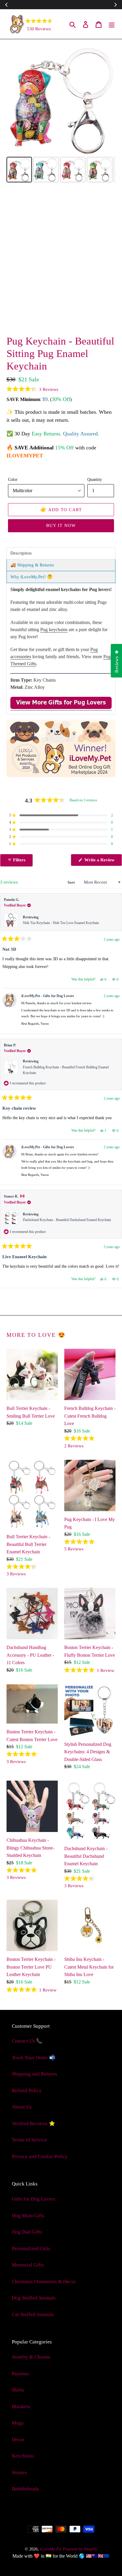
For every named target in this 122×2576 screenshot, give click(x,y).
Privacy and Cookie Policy (40, 2156)
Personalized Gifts (31, 2249)
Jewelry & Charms (31, 2357)
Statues (19, 2472)
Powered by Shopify (80, 2549)
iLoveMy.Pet (51, 2549)
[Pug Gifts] (61, 708)
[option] (31, 317)
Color (13, 479)
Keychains (23, 2456)
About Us (22, 2107)
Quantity (95, 479)
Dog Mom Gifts (28, 2216)
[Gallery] (61, 115)
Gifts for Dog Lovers (34, 2199)
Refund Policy (27, 2091)
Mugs (18, 2423)
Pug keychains (54, 630)
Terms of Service (29, 2140)
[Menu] (112, 24)
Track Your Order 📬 (34, 2058)
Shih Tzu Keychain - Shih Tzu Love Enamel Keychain (61, 923)
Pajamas (20, 2374)
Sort (72, 882)
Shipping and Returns (34, 2074)
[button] (32, 389)
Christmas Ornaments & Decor (44, 2282)
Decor (18, 2440)
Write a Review (103, 862)
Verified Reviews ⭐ (33, 2123)
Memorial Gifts (28, 2265)
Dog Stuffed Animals (34, 2298)
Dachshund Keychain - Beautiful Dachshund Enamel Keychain (67, 1220)
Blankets (21, 2407)
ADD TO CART (61, 509)
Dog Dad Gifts (27, 2232)
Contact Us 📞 (27, 2041)
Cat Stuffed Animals (33, 2314)
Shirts (18, 2390)
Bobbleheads (25, 2489)
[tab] (61, 553)
